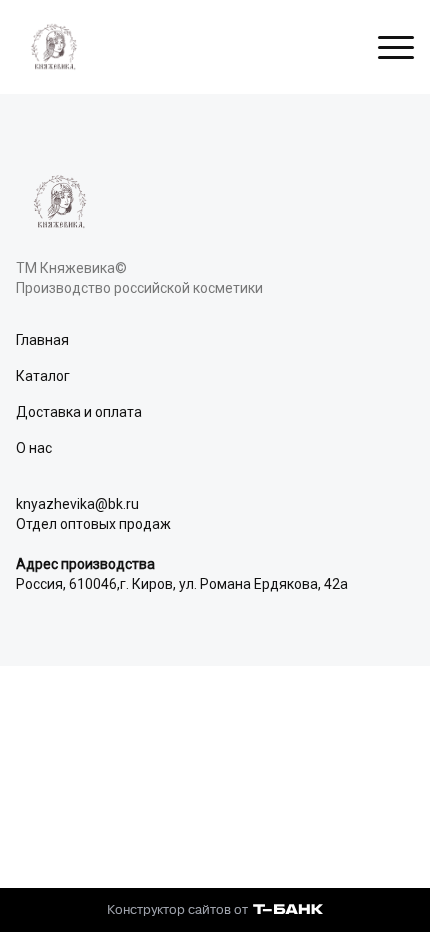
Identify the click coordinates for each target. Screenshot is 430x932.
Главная (42, 340)
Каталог (43, 376)
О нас (34, 448)
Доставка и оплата (79, 412)
